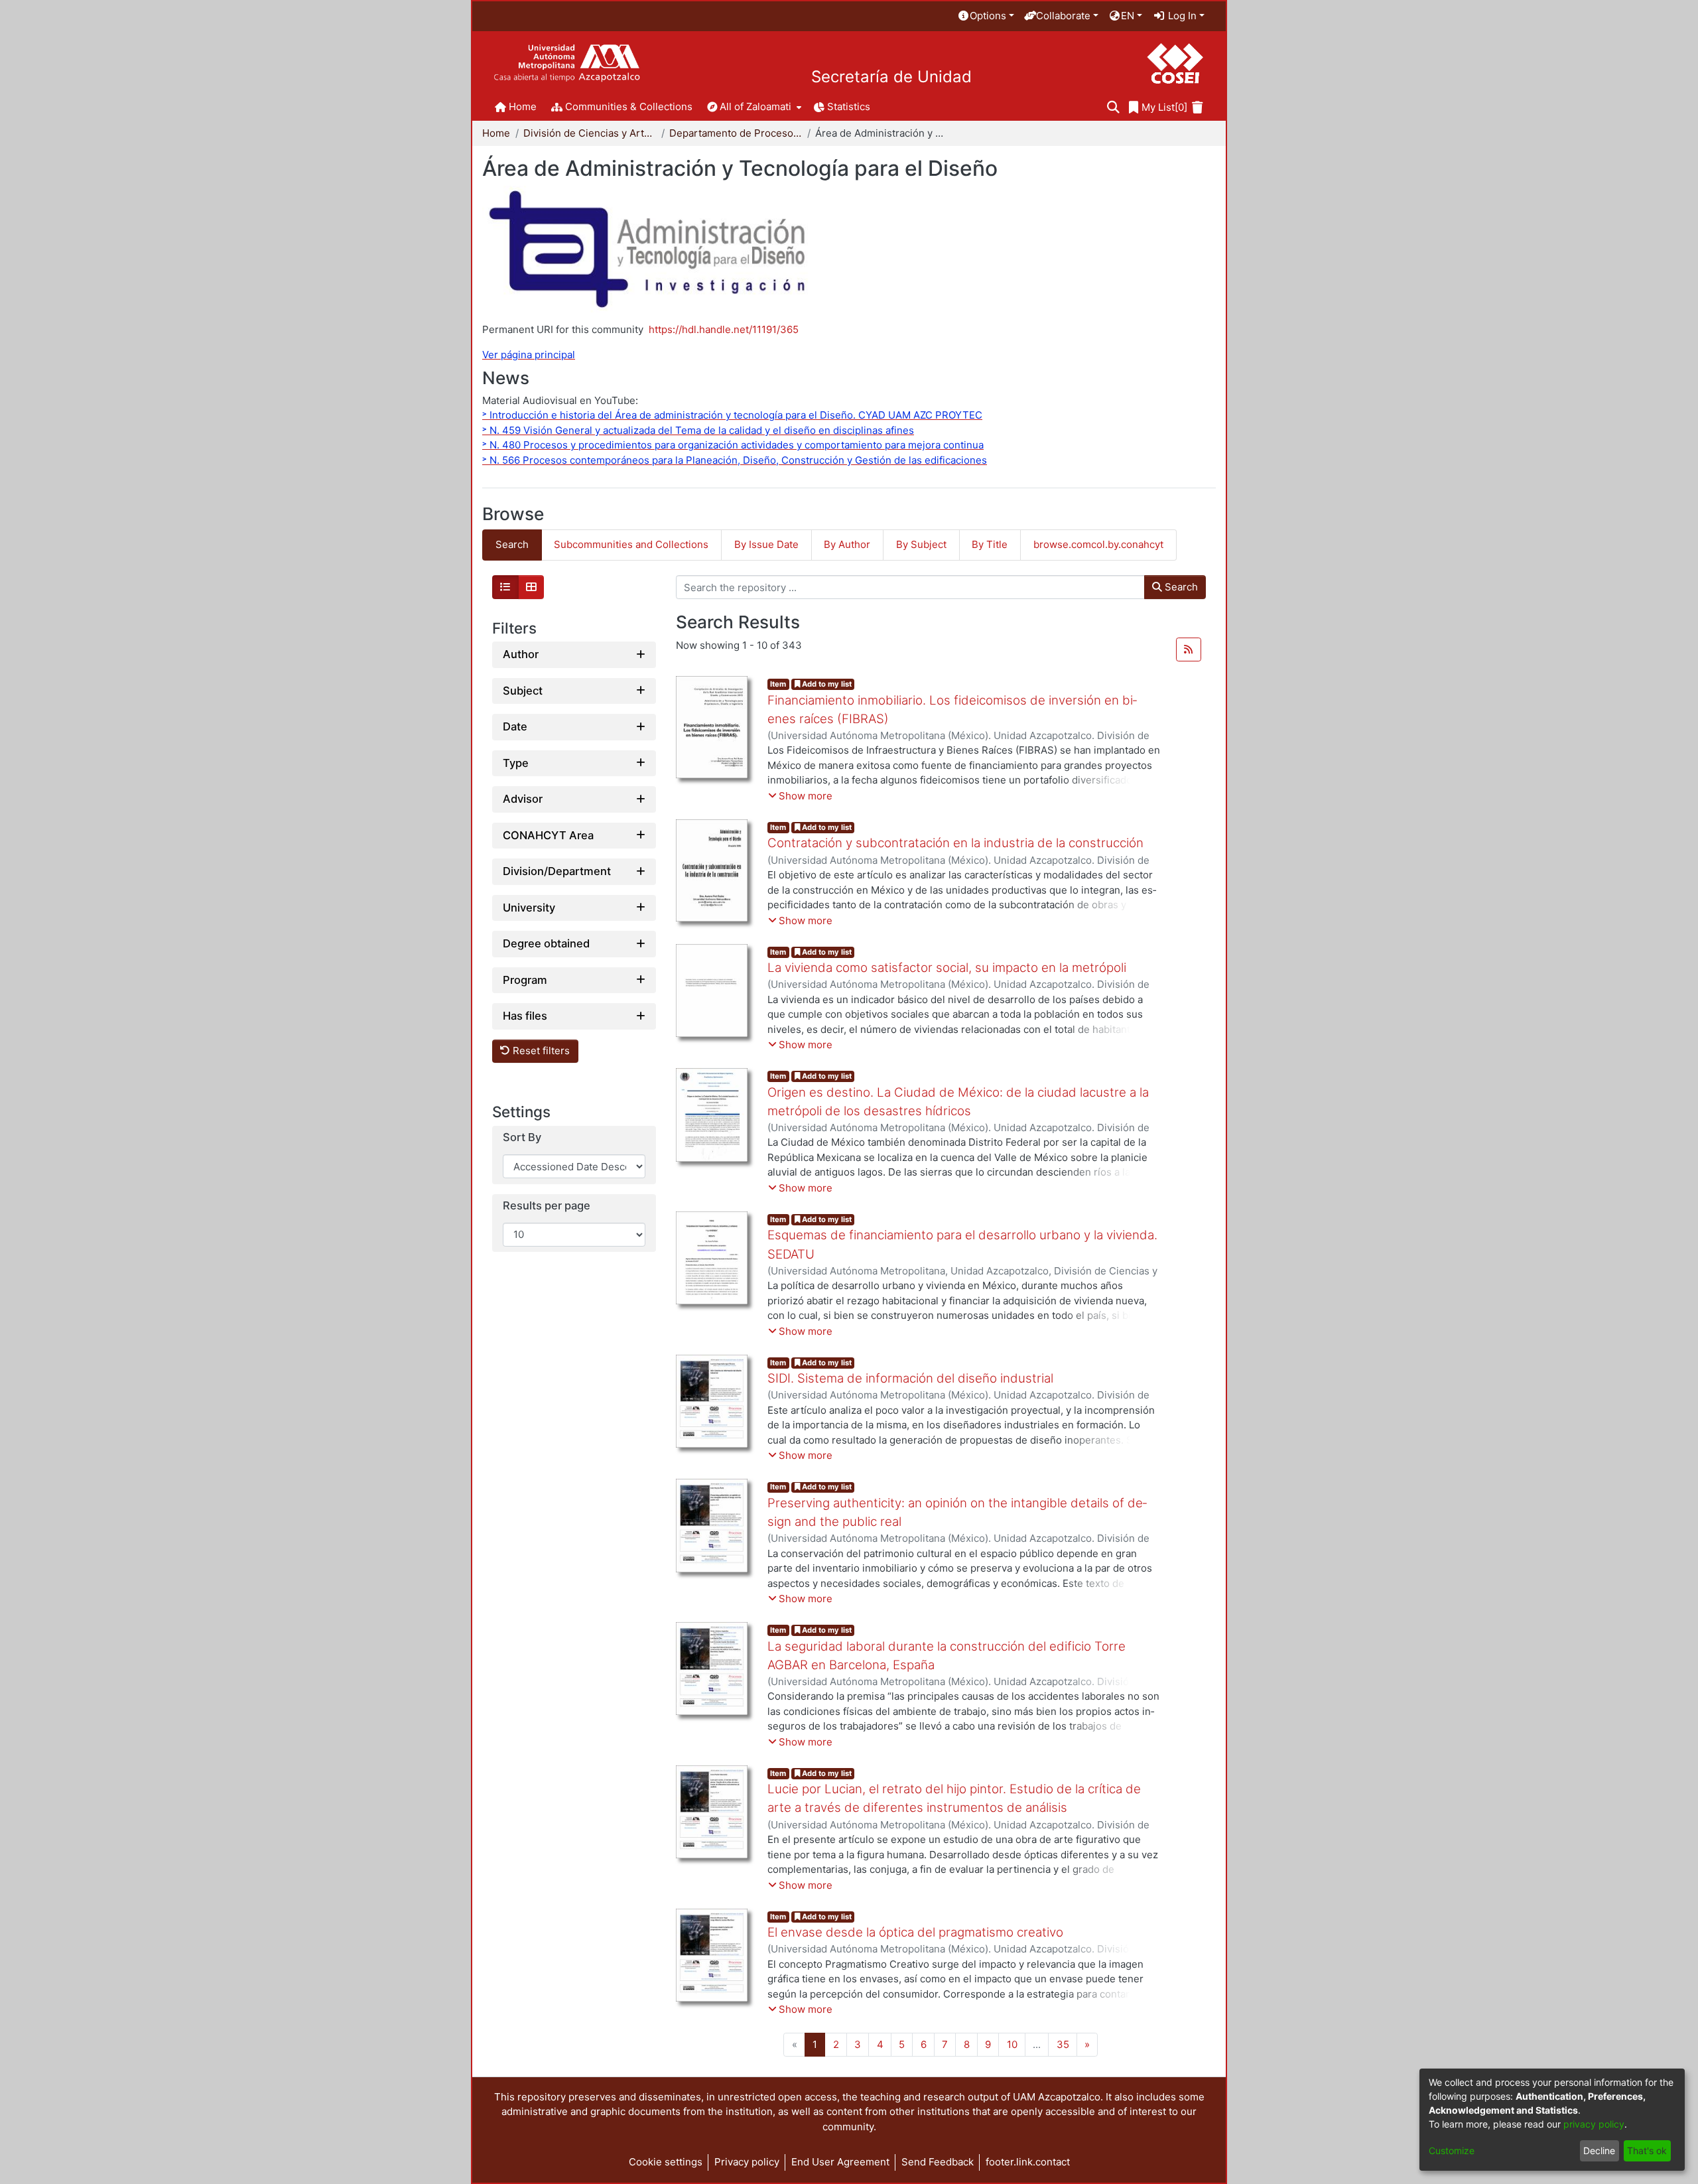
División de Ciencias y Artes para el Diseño (590, 133)
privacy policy (1594, 2124)
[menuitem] (986, 16)
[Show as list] (505, 587)
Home (496, 133)
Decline (1599, 2150)
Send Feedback (938, 2162)
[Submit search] (1113, 108)
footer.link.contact (1028, 2162)
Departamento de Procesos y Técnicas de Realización (736, 133)
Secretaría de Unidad (891, 77)
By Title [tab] (990, 544)
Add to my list (826, 684)
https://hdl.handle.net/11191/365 (724, 329)
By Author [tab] (847, 544)
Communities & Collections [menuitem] (629, 106)
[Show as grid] (531, 587)
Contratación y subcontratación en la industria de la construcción (955, 843)
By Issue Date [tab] (766, 544)
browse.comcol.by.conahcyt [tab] (1098, 544)
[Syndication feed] (1189, 649)
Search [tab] (512, 544)
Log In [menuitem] (1181, 16)
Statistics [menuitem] (849, 106)
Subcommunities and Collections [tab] (631, 544)
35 (1063, 2044)
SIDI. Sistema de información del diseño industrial (910, 1378)
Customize (1452, 2150)
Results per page (547, 1206)
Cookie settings (666, 2162)
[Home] (567, 63)
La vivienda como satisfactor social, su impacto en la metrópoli (947, 968)
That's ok (1647, 2150)
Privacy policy (747, 2162)
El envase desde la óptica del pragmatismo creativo (915, 1932)
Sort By (522, 1138)
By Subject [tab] (921, 544)
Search (1180, 587)
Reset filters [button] (540, 1051)
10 (1012, 2044)
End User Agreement (840, 2162)
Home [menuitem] (523, 106)
